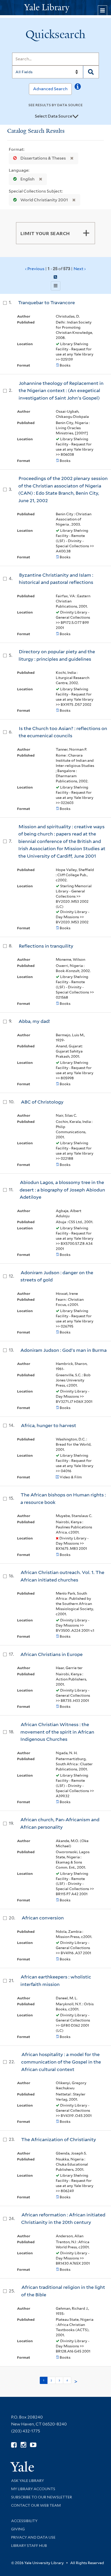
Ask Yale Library (27, 2481)
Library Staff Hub (29, 2546)
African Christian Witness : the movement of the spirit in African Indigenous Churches (57, 1732)
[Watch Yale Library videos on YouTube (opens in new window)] (33, 2445)
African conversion (43, 1918)
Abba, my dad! (34, 1021)
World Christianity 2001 (44, 200)
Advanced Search (50, 89)
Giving (18, 2529)
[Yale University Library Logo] (55, 8)
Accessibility (24, 2521)
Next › (80, 269)
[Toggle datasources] (75, 117)
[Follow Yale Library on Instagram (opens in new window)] (23, 2445)
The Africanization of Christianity (59, 2139)
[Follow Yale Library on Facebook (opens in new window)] (14, 2445)
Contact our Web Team (36, 2505)
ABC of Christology (42, 1102)
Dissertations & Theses (43, 158)
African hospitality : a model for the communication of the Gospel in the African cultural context (61, 2062)
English (27, 179)
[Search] (91, 72)
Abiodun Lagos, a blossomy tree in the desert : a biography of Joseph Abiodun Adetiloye (62, 1190)
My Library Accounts (33, 2489)
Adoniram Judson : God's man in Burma (64, 1350)
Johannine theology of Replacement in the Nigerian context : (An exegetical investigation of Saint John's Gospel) (61, 391)
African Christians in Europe (51, 1654)
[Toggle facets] (86, 233)
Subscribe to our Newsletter (42, 2497)
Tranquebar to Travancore (46, 303)
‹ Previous (55, 269)
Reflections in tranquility (46, 946)
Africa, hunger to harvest (49, 1425)
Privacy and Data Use (33, 2537)
